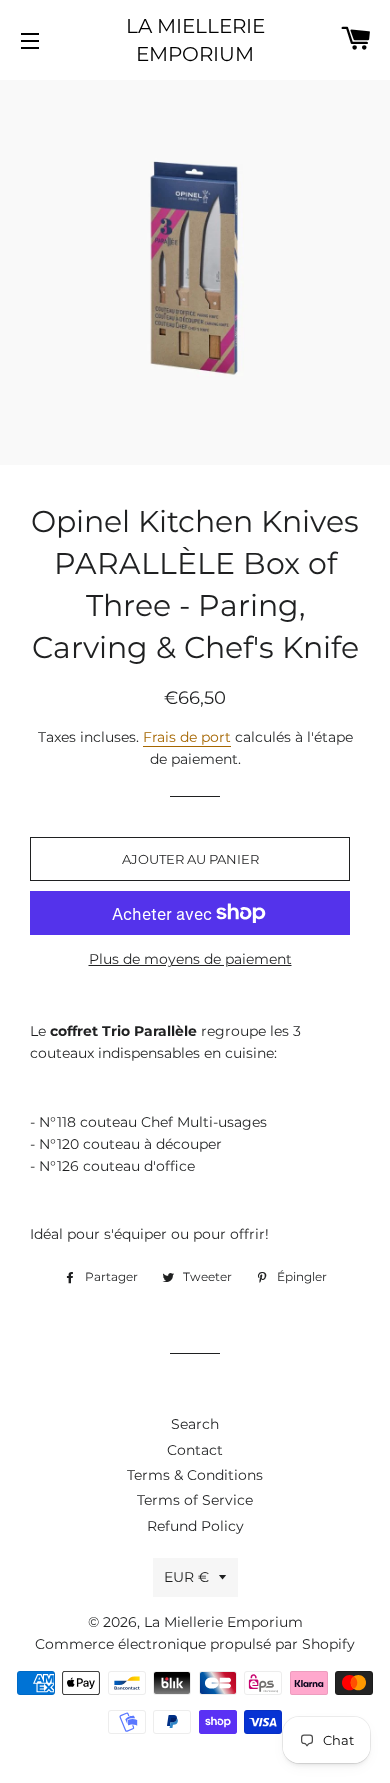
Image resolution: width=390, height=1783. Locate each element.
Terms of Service (195, 1500)
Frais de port (187, 737)
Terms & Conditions (195, 1475)
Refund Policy (195, 1526)
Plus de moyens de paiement (190, 959)
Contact (195, 1450)
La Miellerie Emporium (195, 40)
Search (195, 1424)
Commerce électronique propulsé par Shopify (195, 1644)
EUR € (186, 1577)
